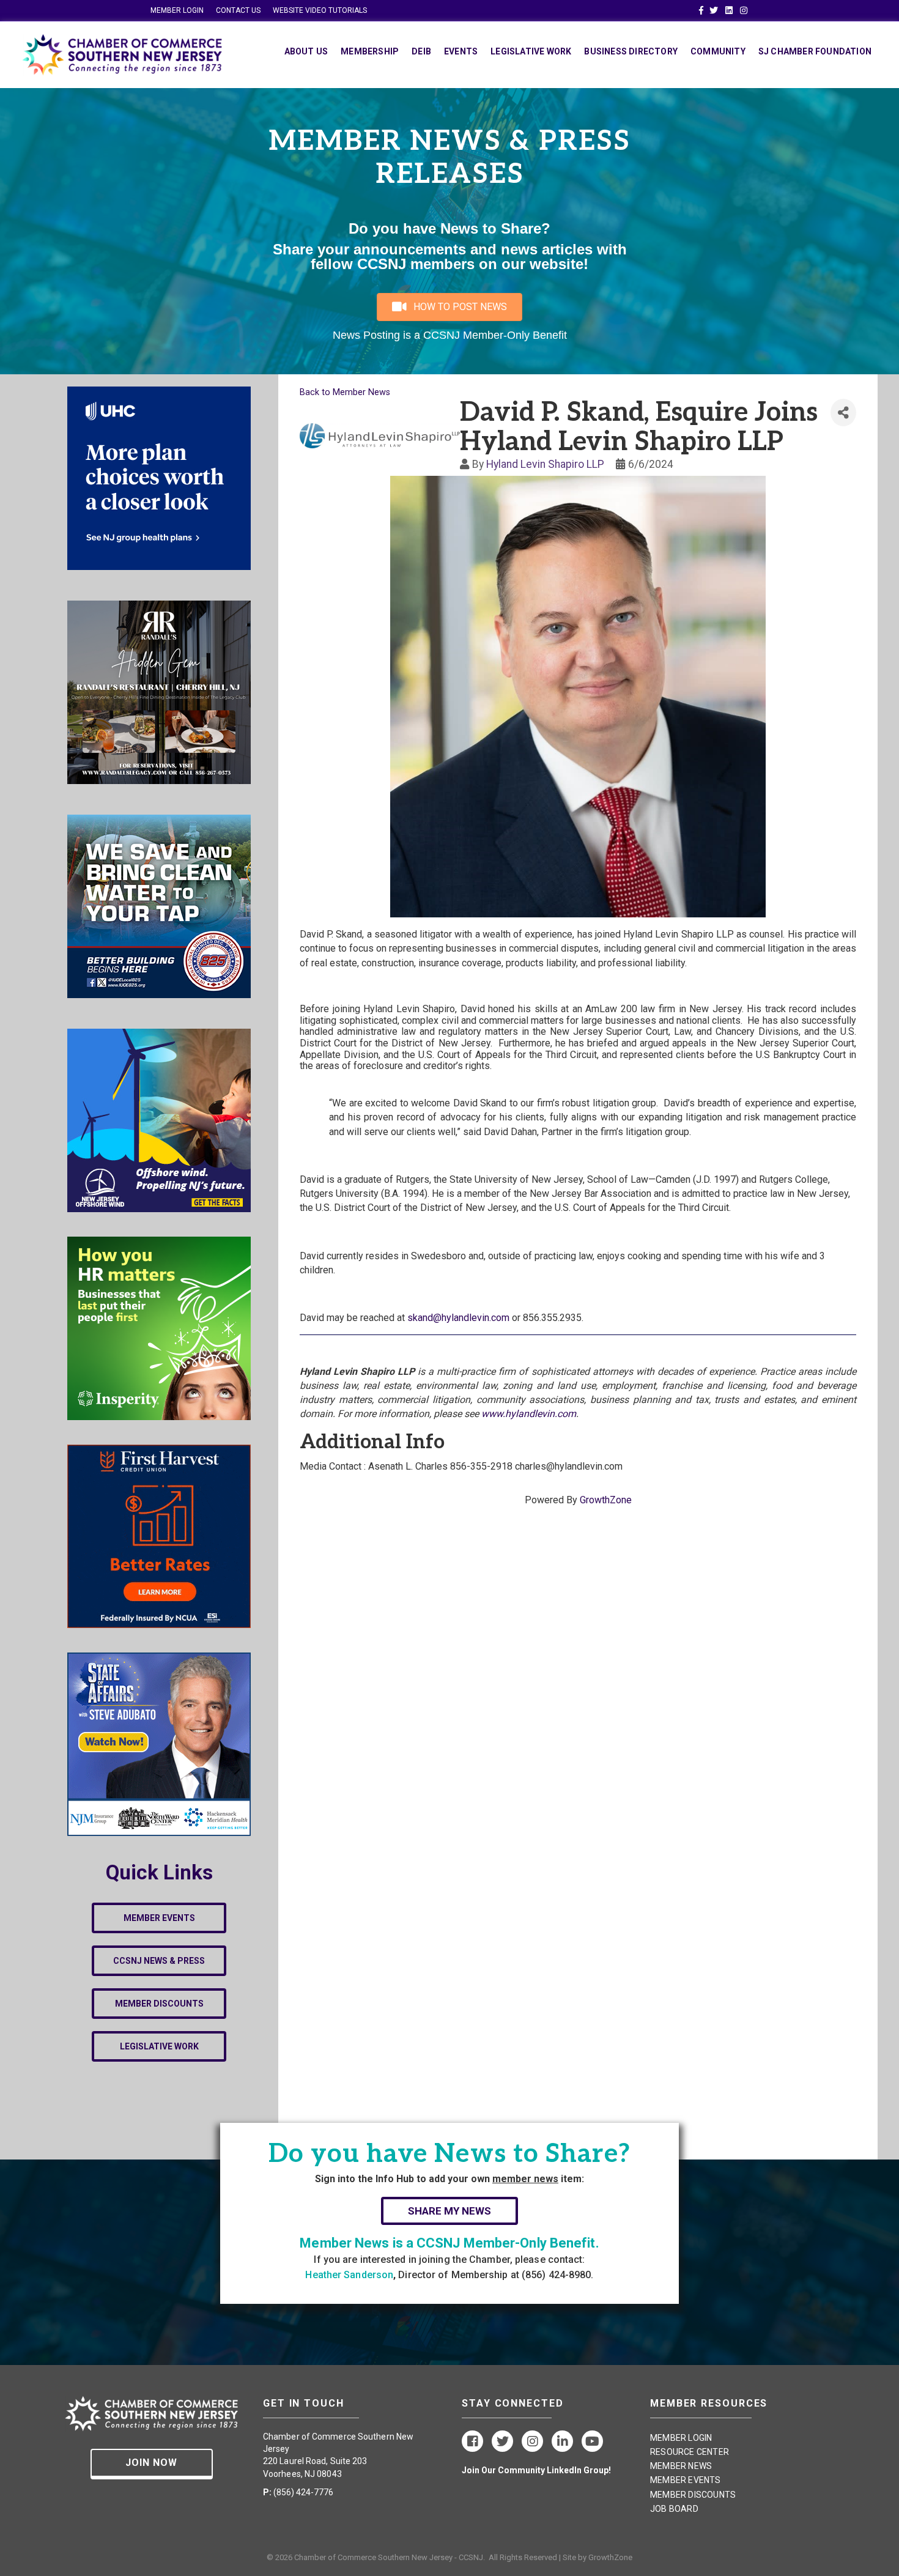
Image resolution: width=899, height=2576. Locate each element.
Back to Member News (345, 392)
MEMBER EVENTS (686, 2480)
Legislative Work (531, 51)
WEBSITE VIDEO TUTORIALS (320, 10)
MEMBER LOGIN (177, 10)
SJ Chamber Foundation (815, 51)
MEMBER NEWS (681, 2466)
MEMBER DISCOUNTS (693, 2495)
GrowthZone (606, 1500)
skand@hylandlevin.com (458, 1318)
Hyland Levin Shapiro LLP (545, 464)
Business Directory (631, 51)
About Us (306, 51)
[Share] (843, 413)
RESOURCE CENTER (690, 2452)
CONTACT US (238, 10)
